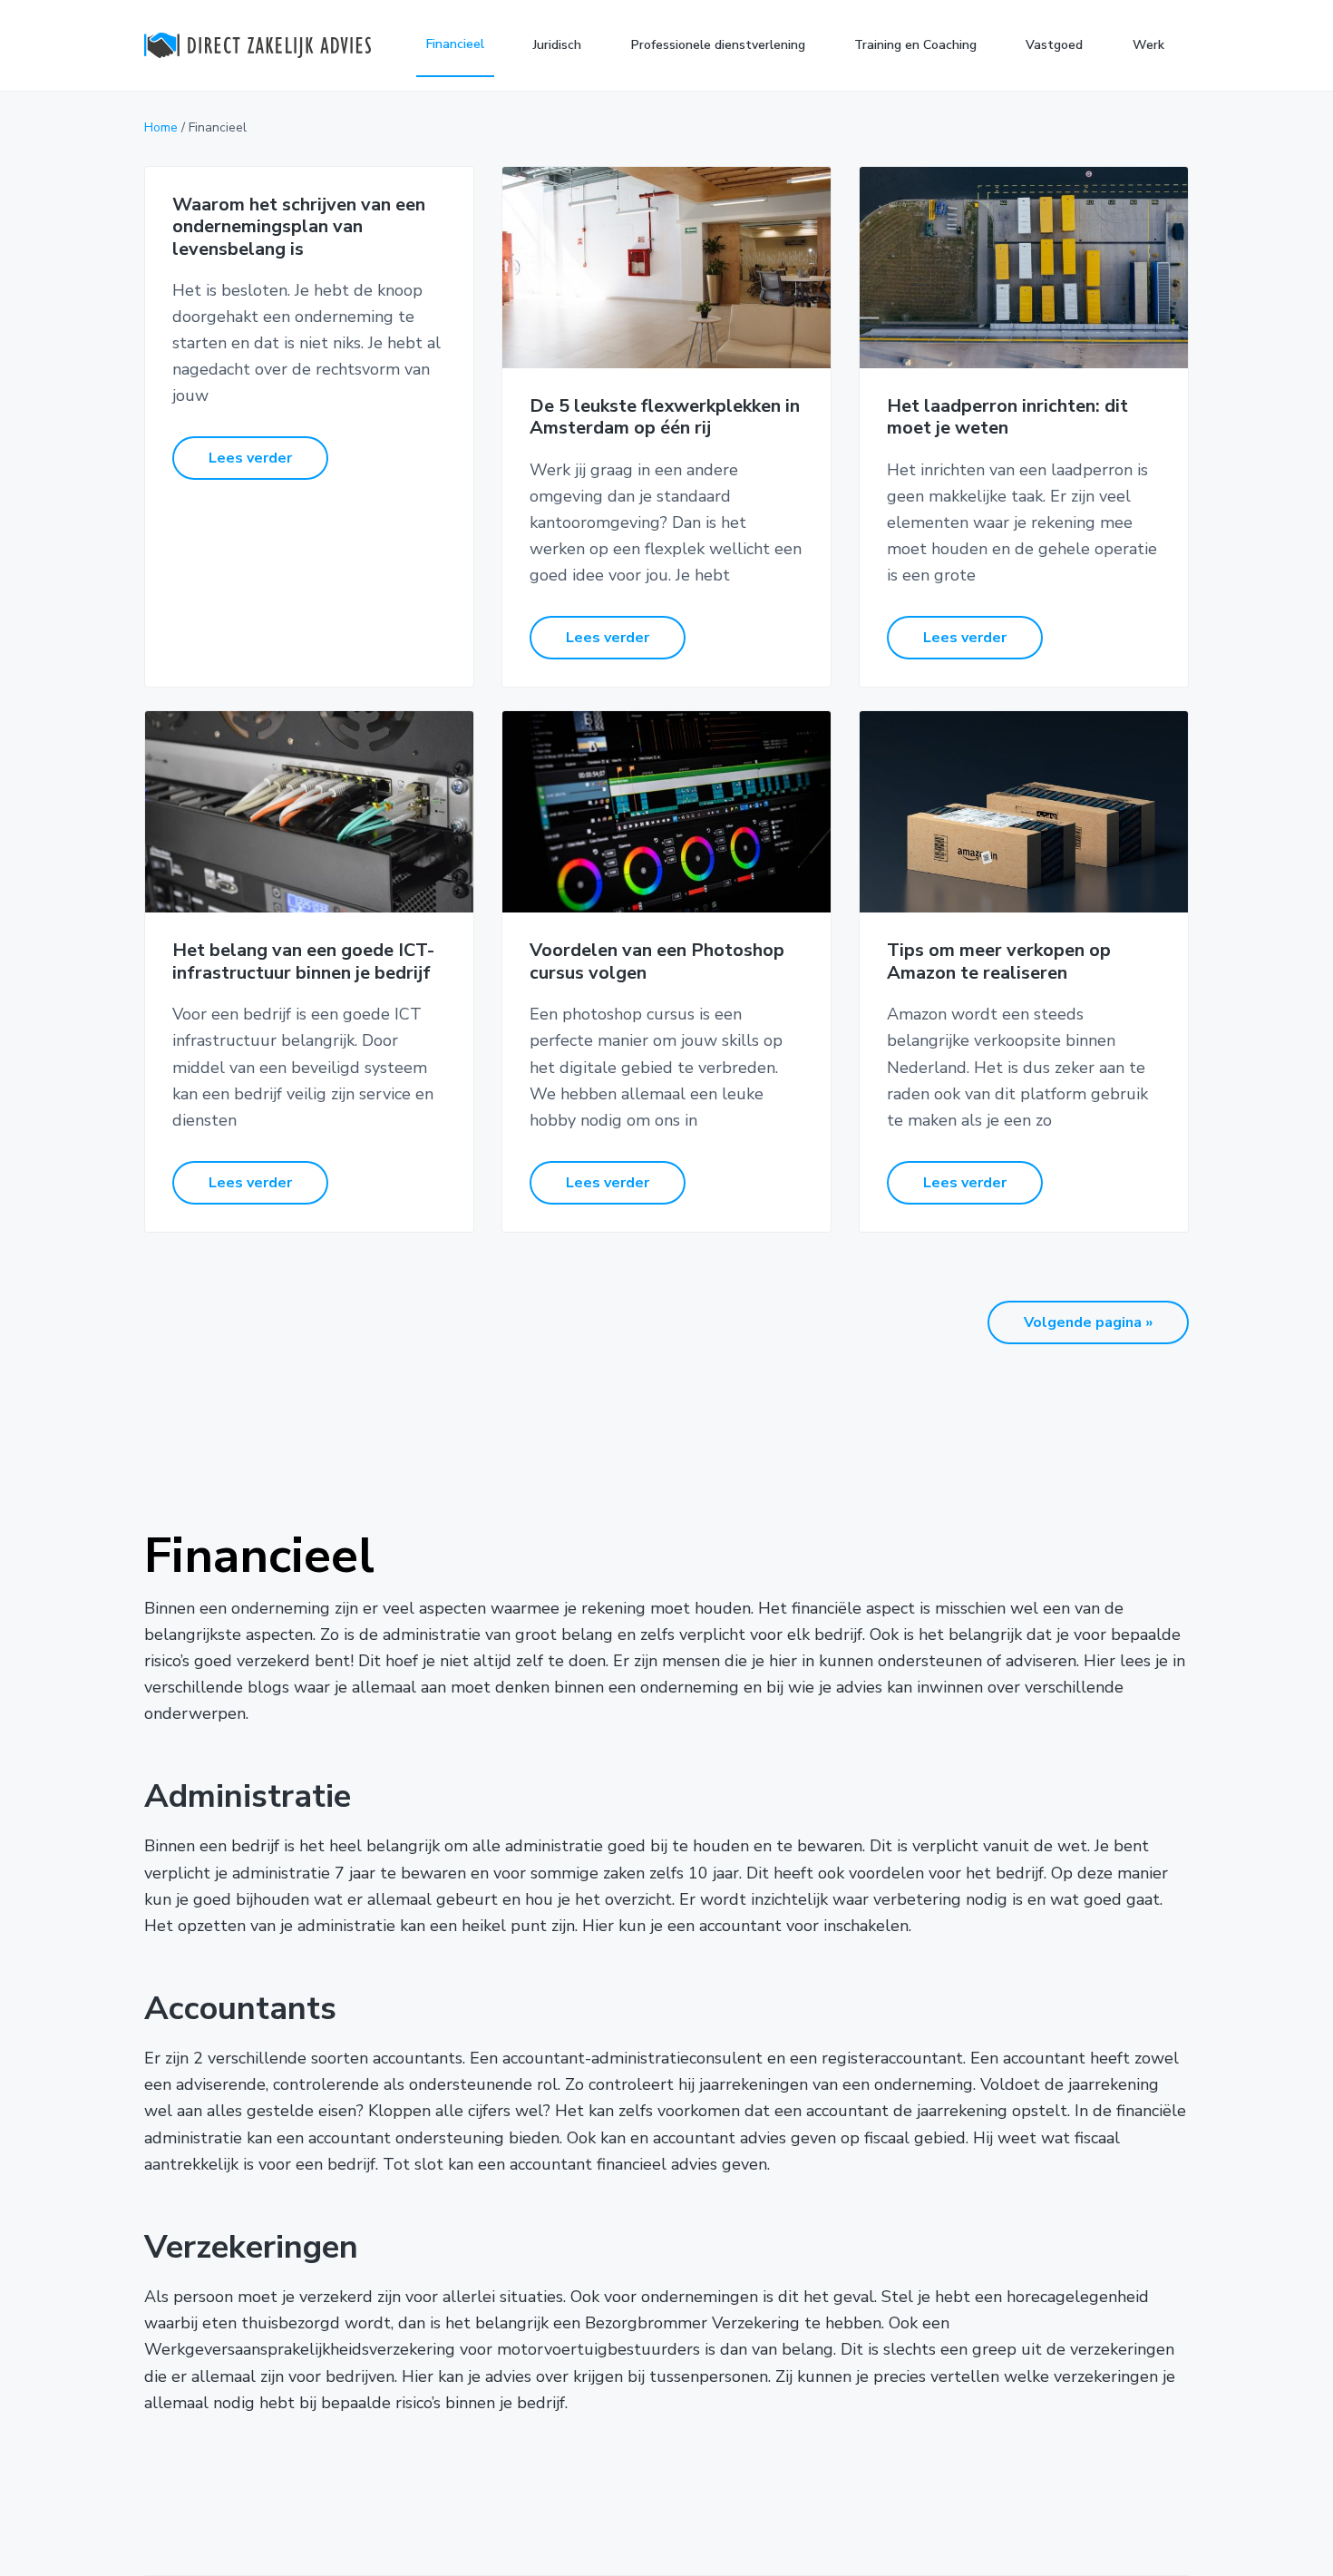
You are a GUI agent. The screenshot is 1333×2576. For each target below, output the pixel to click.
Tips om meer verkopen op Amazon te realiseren (999, 962)
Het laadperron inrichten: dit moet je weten (1007, 418)
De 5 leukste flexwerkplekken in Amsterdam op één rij (665, 418)
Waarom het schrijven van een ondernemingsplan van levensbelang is (299, 228)
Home (161, 127)
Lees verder (250, 458)
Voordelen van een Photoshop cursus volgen (657, 962)
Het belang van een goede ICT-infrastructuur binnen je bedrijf (303, 962)
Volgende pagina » (1088, 1322)
